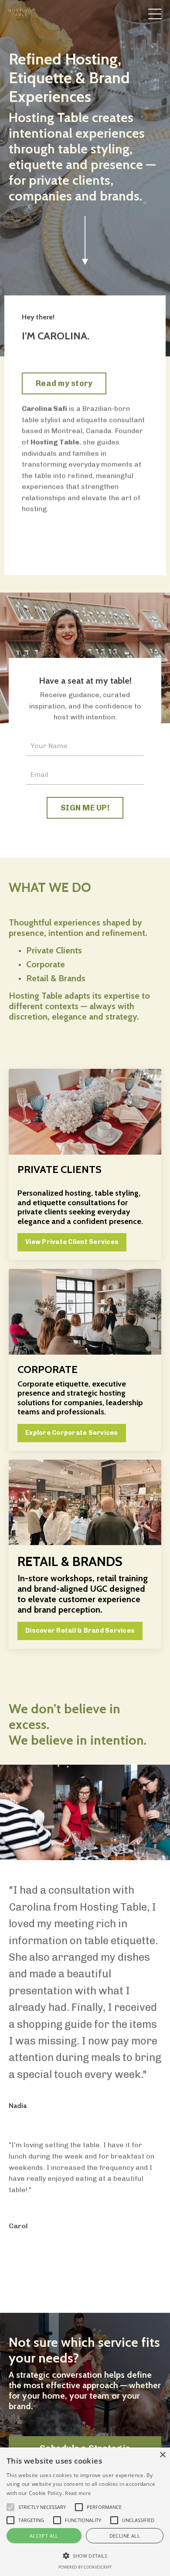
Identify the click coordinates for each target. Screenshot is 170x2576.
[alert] (85, 2512)
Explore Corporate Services (72, 1433)
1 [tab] (50, 1865)
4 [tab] (92, 1865)
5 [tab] (106, 1865)
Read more (78, 2493)
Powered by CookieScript (85, 2567)
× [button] (162, 2455)
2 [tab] (64, 1865)
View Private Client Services (72, 1242)
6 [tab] (120, 1865)
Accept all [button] (44, 2536)
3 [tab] (78, 1865)
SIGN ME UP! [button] (85, 808)
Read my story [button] (64, 383)
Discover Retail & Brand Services (80, 1630)
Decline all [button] (125, 2536)
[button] (85, 2556)
